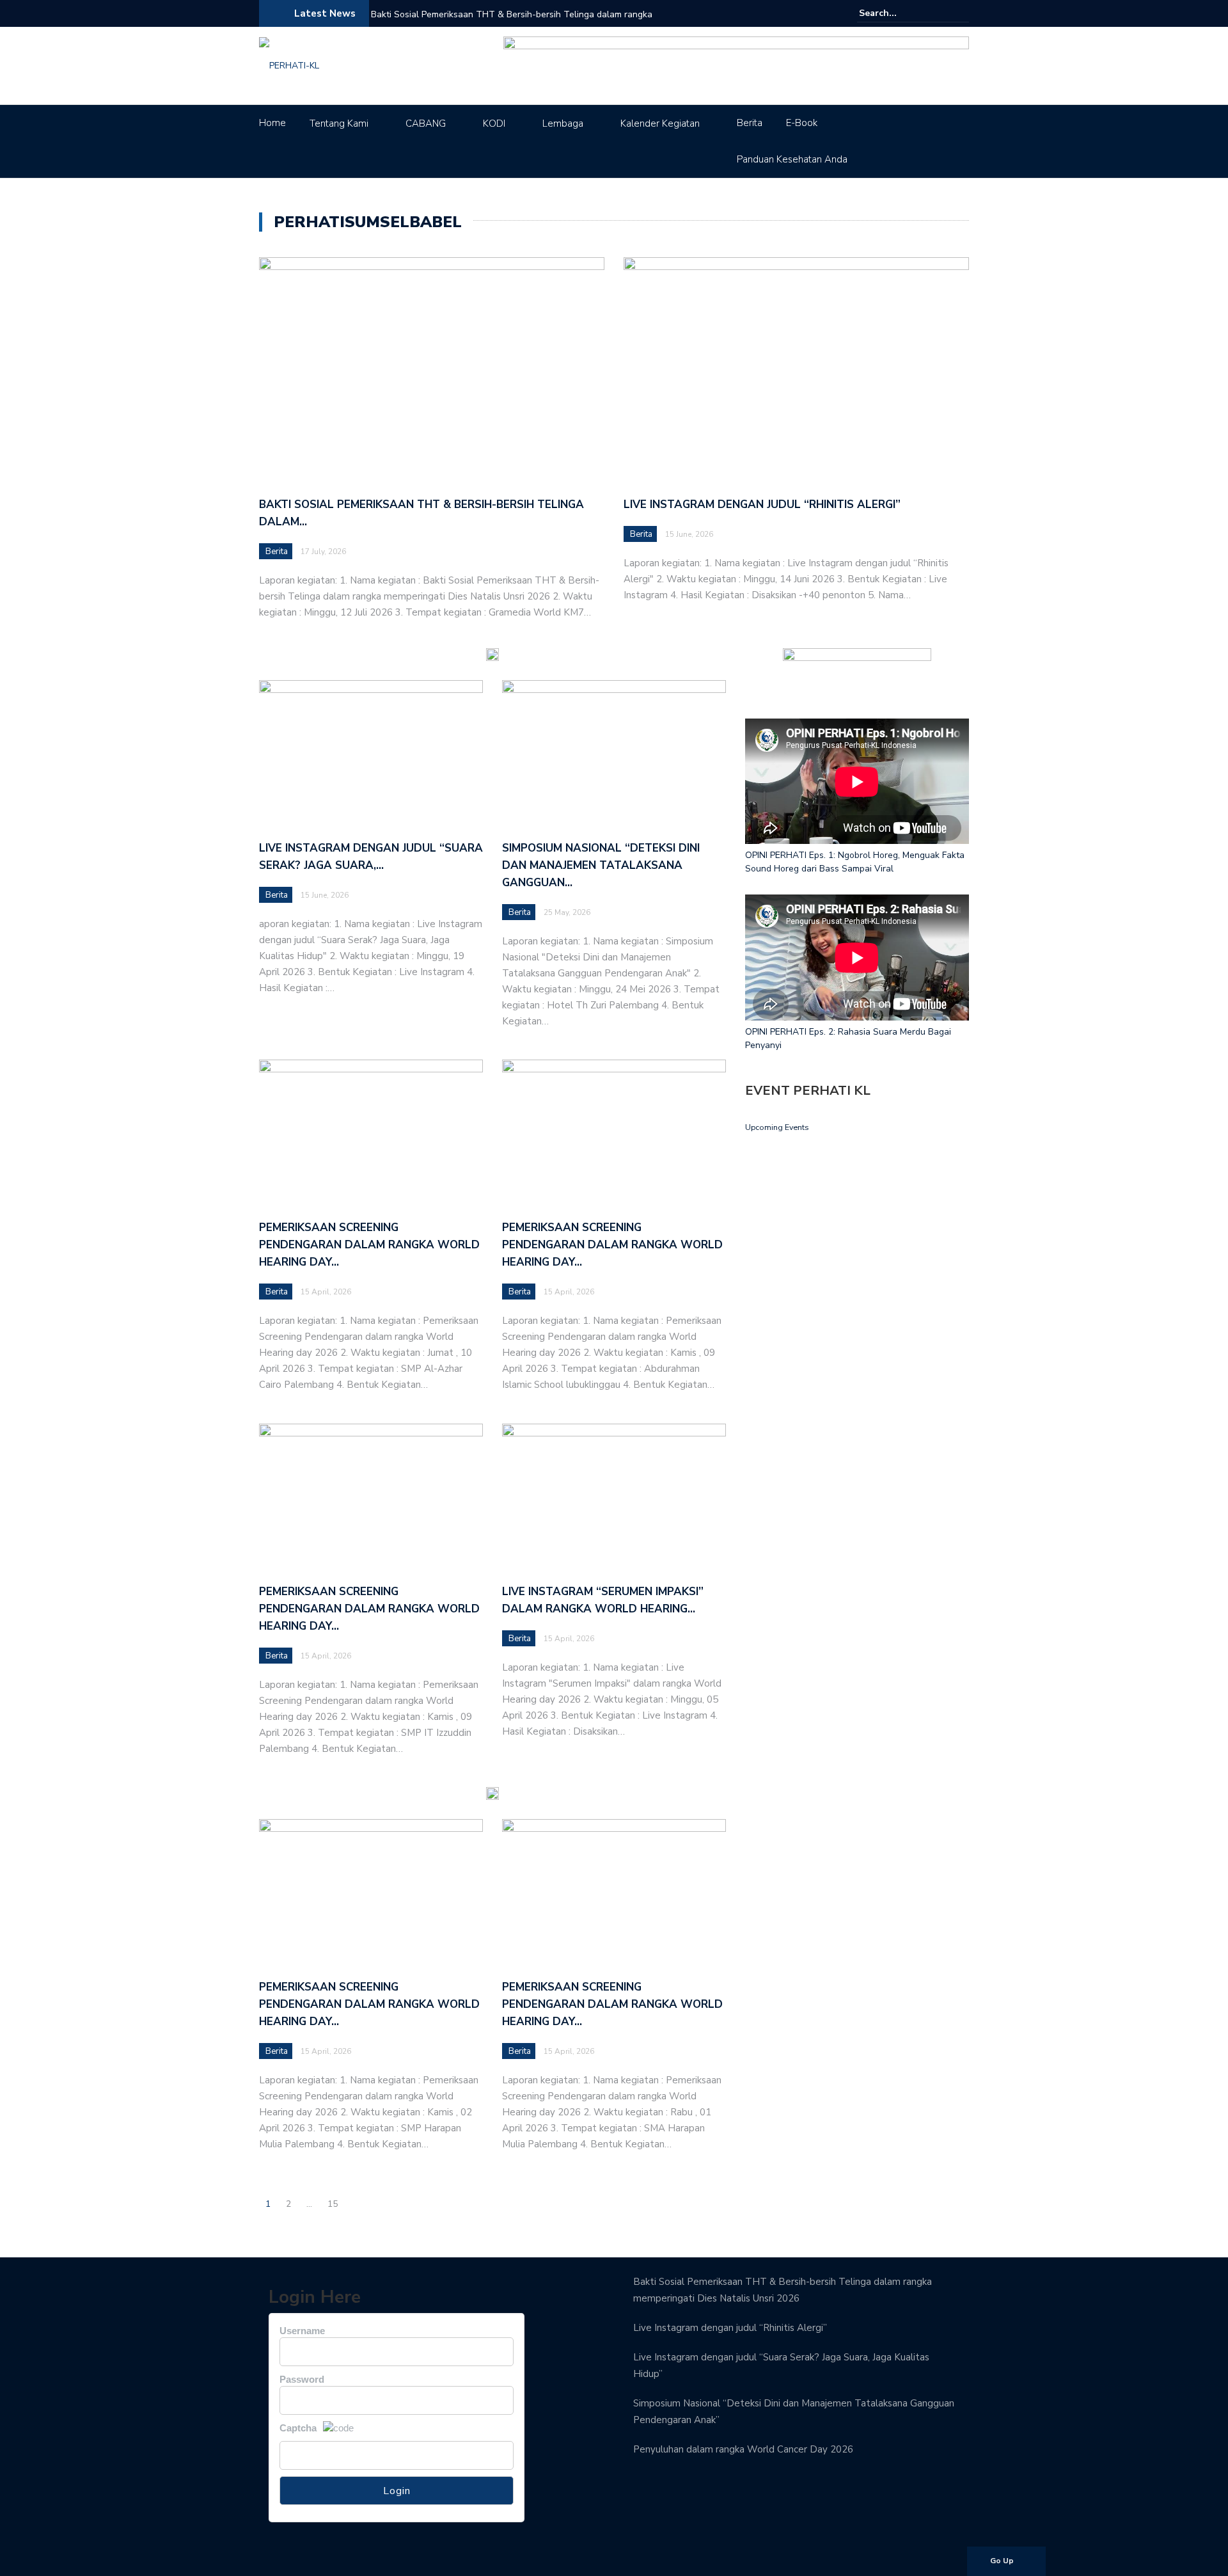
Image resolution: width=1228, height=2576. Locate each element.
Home (272, 123)
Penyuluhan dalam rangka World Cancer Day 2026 (743, 2449)
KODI (494, 123)
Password (302, 2379)
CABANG (426, 123)
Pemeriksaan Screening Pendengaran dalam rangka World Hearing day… (369, 1245)
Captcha (298, 2428)
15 (333, 2204)
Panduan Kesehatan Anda (792, 159)
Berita (750, 123)
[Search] (961, 13)
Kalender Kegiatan (660, 123)
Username (302, 2331)
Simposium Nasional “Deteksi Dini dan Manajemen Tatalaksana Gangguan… (601, 865)
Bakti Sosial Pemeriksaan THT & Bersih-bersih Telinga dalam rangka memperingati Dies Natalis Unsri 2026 (512, 23)
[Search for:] (898, 13)
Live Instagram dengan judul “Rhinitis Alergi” (762, 505)
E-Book (802, 123)
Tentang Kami (339, 123)
